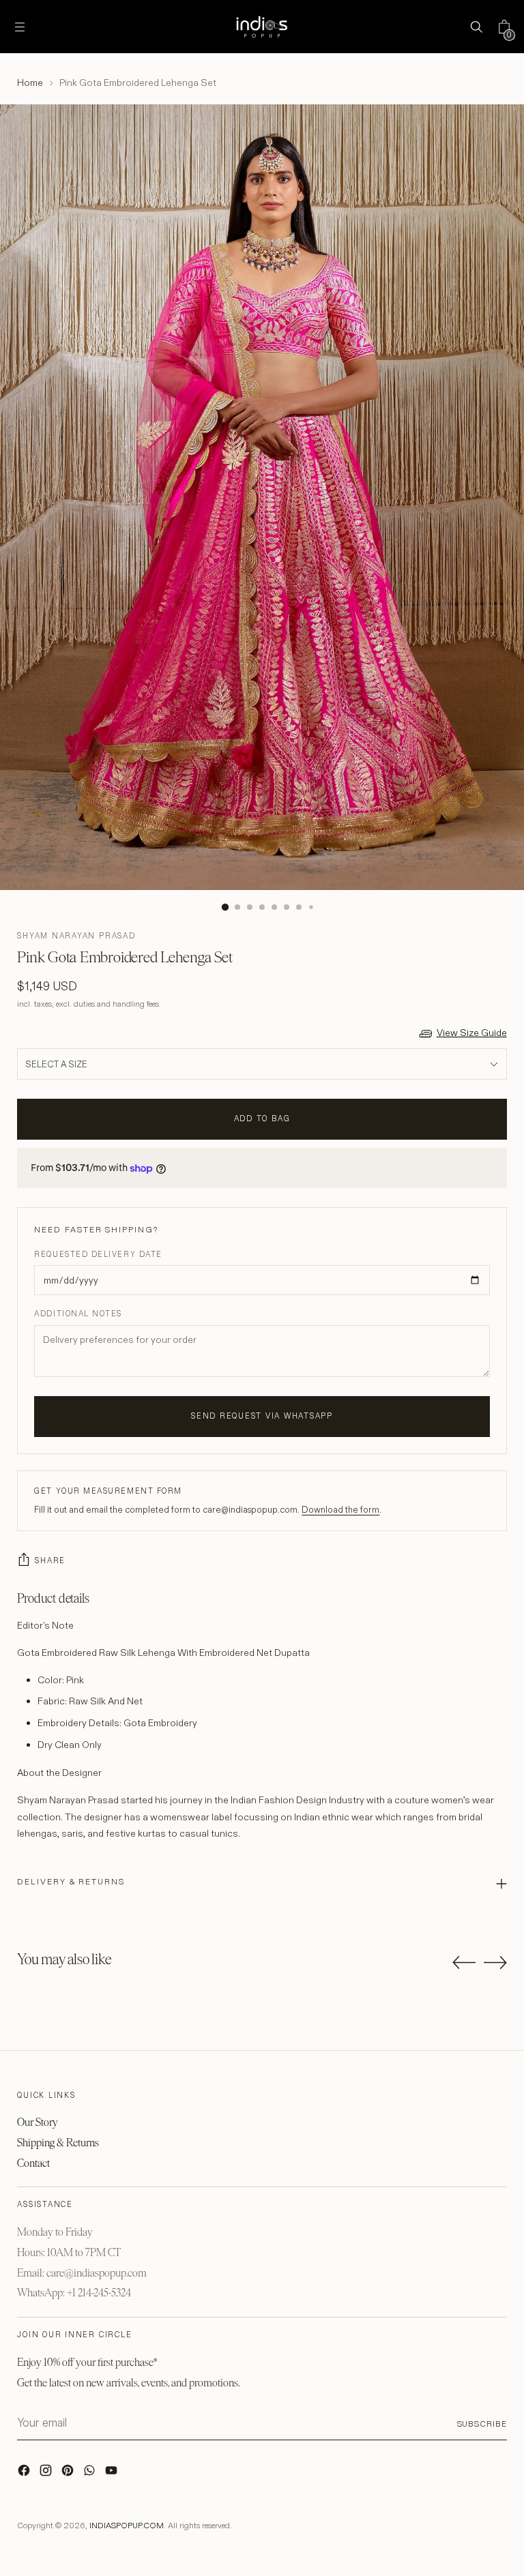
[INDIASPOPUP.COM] (262, 27)
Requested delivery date (98, 1254)
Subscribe (482, 2424)
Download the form (340, 1509)
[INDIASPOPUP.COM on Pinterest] (69, 2474)
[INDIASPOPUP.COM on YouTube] (113, 2474)
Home (30, 83)
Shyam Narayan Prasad (76, 936)
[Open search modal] (477, 27)
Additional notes (78, 1314)
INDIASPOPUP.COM (127, 2525)
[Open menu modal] (19, 27)
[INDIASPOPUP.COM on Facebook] (25, 2474)
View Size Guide (472, 1033)
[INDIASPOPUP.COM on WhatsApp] (91, 2474)
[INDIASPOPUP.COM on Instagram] (47, 2474)
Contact (33, 2163)
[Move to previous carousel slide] (464, 1963)
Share (50, 1560)
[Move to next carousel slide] (495, 1962)
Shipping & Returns (58, 2143)
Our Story (38, 2122)
